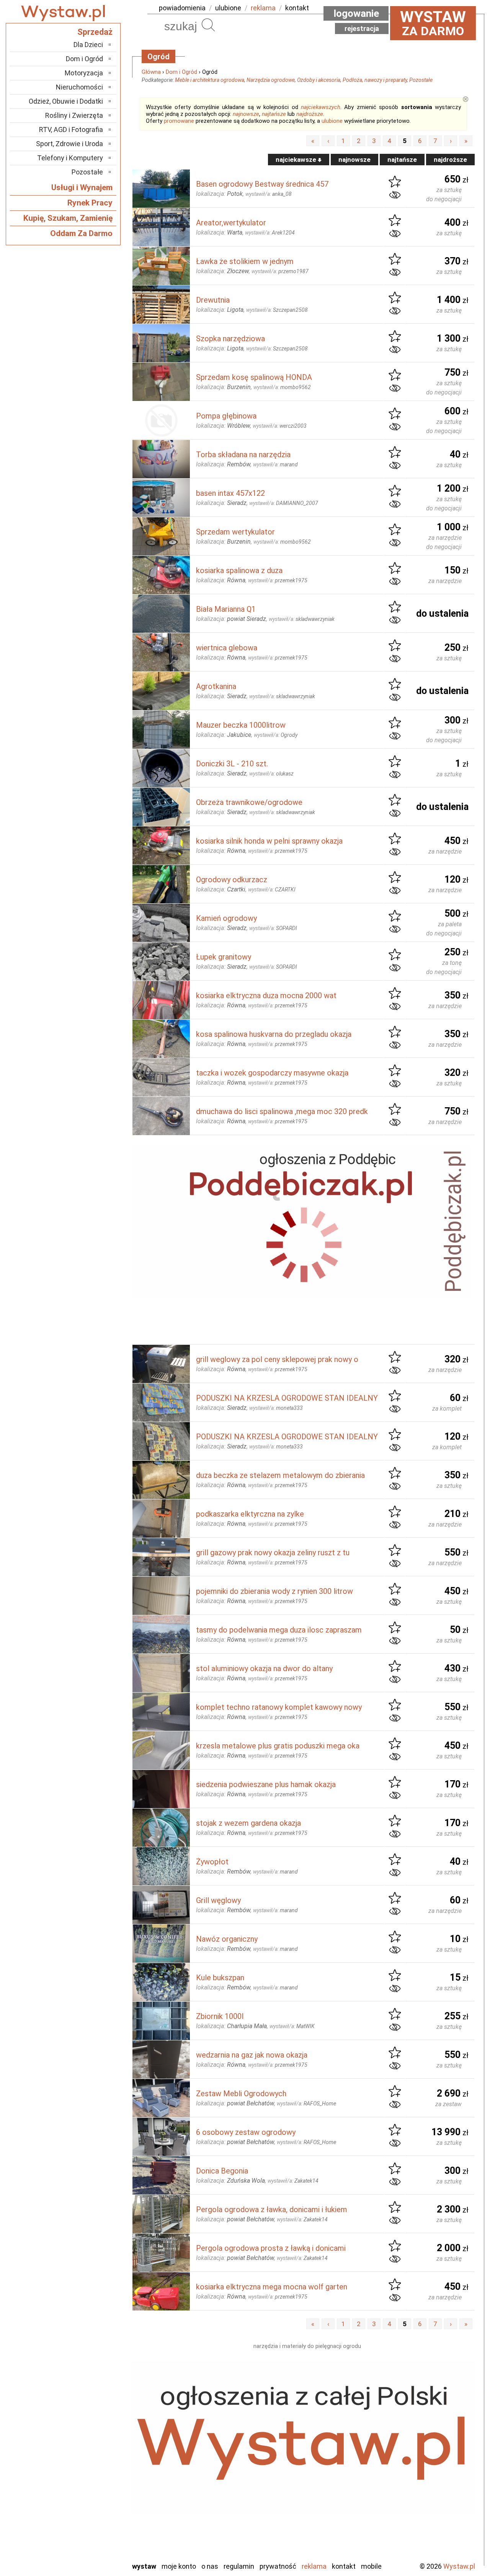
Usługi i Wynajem (82, 187)
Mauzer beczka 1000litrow (241, 725)
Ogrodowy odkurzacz (232, 880)
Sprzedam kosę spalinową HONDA (254, 377)
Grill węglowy (218, 1900)
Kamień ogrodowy (226, 918)
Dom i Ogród (181, 72)
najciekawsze (297, 160)
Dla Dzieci (88, 45)
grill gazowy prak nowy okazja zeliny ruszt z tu (273, 1553)
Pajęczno (90, 2483)
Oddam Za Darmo (81, 233)
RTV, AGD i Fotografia (71, 130)
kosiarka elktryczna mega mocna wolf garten (272, 2287)
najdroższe (310, 114)
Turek (95, 2524)
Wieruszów (88, 2545)
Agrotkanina (216, 686)
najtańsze (274, 114)
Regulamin (239, 2566)
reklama (263, 8)
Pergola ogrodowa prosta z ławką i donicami (271, 2248)
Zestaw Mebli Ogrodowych (241, 2094)
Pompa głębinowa (226, 416)
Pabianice (90, 2473)
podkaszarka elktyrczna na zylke (250, 1514)
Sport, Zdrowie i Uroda (69, 144)
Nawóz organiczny (227, 1939)
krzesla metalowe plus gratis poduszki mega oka (278, 1746)
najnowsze (246, 114)
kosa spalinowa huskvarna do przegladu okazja (274, 1034)
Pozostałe (421, 80)
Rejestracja (362, 29)
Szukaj (208, 25)
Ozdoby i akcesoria (319, 80)
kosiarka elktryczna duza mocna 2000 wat (266, 996)
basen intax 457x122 (230, 493)
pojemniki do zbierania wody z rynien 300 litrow (274, 1591)
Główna (151, 72)
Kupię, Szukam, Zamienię (68, 218)
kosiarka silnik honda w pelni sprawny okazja (269, 841)
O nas (210, 2566)
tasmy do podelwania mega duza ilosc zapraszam (279, 1630)
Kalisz (95, 2452)
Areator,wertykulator (231, 223)
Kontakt (344, 2566)
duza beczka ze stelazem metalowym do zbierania (280, 1475)
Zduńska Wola (84, 2555)
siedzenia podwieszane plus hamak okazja (266, 1784)
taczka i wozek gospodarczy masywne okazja (272, 1073)
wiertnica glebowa (227, 648)
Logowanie (356, 13)
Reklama (314, 2566)
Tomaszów (88, 2514)
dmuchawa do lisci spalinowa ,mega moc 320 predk (282, 1111)
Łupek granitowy (224, 957)
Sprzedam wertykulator (235, 532)
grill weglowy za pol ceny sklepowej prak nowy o (277, 1359)
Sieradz (93, 2503)
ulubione (228, 8)
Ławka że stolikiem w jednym (245, 261)
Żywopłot (212, 1862)
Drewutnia (213, 300)
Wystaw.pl (459, 2566)
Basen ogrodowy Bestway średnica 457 (262, 184)
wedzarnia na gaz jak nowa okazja (252, 2055)
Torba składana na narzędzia (243, 455)
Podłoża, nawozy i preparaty (375, 80)
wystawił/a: (269, 194)
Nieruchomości (79, 87)
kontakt (297, 8)
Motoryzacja (84, 73)
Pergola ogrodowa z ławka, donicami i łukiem (272, 2209)
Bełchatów (88, 2421)
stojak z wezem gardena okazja (248, 1823)
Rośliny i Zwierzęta (74, 115)
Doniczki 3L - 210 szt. (232, 764)
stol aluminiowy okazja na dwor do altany (264, 1668)
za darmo (433, 23)
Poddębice (88, 2493)
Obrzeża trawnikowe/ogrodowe (249, 802)
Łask (96, 2431)
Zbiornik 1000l (220, 2016)
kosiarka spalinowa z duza (239, 570)
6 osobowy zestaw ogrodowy (246, 2132)
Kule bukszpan (220, 1978)
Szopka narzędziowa (230, 339)
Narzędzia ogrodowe (271, 80)
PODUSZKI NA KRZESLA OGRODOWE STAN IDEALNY (287, 1398)
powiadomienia (182, 8)
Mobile (371, 2566)
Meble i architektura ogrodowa (210, 80)
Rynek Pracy (90, 203)
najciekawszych (321, 107)
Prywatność (278, 2566)
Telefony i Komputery (70, 158)
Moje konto (179, 2566)
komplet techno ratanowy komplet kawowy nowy (279, 1707)
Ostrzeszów (86, 2462)
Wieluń (94, 2534)
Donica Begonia (222, 2171)
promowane (179, 121)
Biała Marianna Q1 (226, 609)
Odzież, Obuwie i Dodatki (66, 101)
